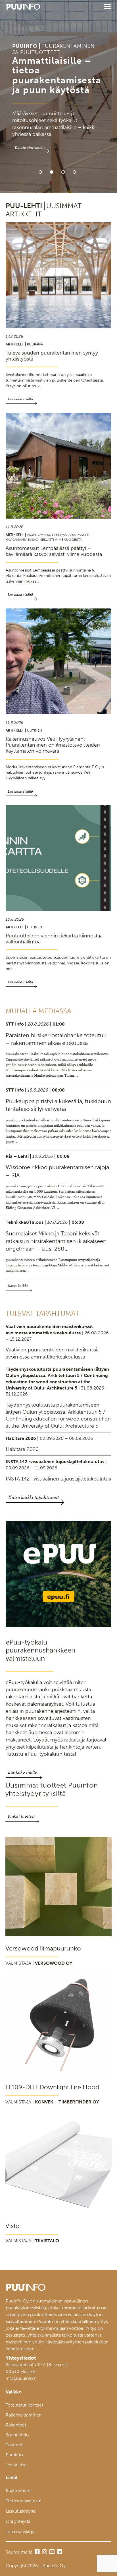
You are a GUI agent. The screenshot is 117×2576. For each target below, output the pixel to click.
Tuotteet (14, 2445)
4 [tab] (74, 172)
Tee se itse (16, 2465)
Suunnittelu (17, 2435)
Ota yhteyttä (18, 2521)
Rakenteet (16, 2425)
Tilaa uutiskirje (20, 2532)
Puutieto (14, 2455)
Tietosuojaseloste (24, 2501)
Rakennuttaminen (24, 2415)
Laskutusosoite (21, 2511)
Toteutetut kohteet (24, 2405)
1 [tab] (40, 172)
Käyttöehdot (18, 2491)
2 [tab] (52, 172)
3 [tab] (63, 172)
